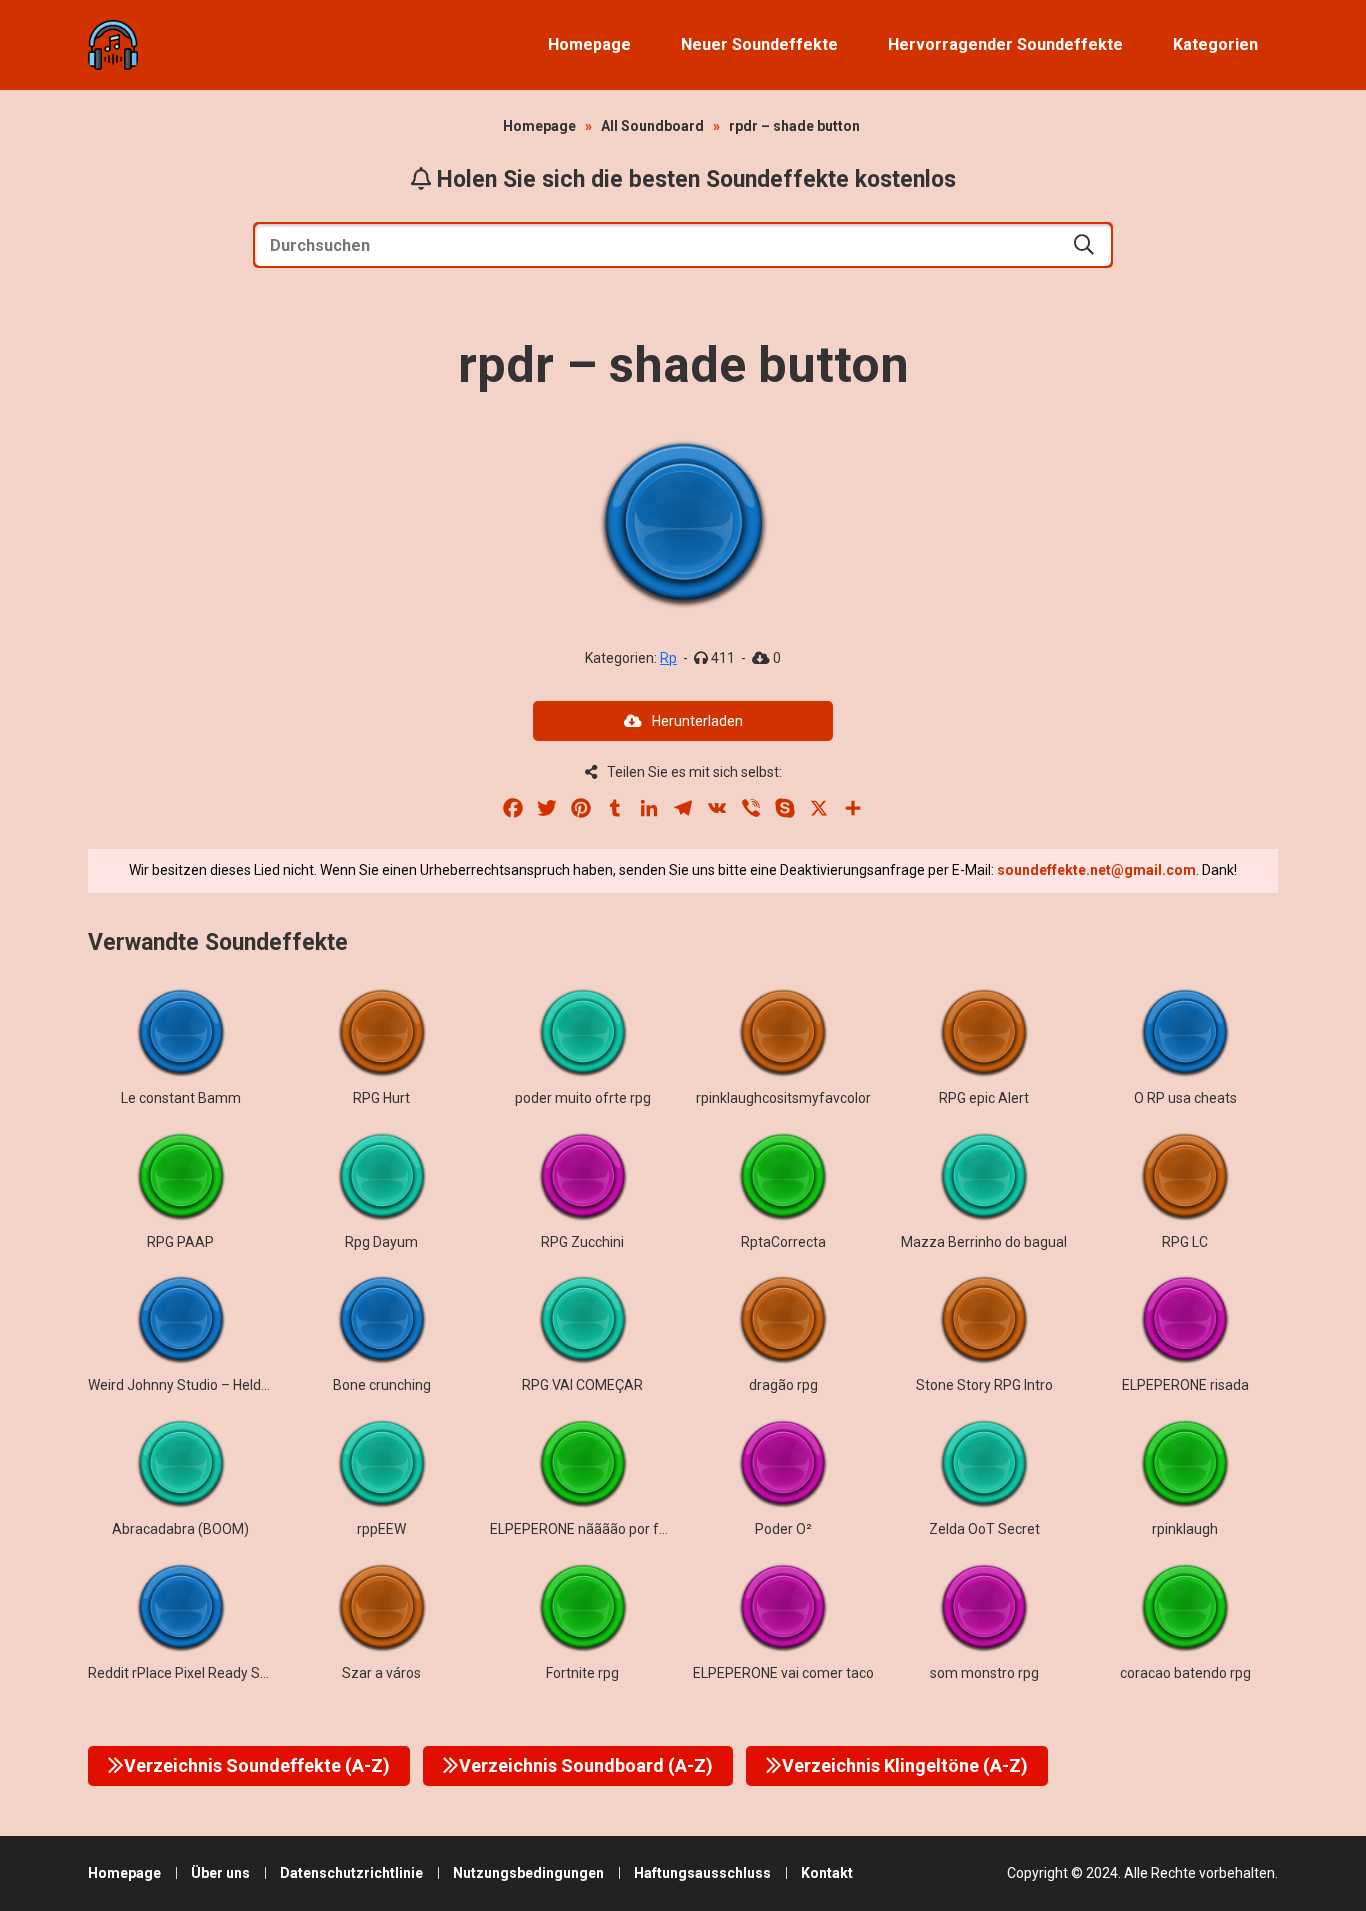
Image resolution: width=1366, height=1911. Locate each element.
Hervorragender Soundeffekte (1005, 44)
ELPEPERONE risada (1185, 1385)
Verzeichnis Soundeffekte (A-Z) (257, 1765)
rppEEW (381, 1529)
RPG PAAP (180, 1242)
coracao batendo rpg (1185, 1673)
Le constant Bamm (181, 1098)
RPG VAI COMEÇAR (582, 1385)
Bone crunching (382, 1385)
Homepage (589, 44)
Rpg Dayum (381, 1242)
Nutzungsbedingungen (528, 1873)
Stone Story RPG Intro (984, 1385)
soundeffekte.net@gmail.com (1096, 870)
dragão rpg (783, 1385)
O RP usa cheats (1185, 1098)
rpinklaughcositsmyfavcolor (783, 1098)
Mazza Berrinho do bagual (984, 1242)
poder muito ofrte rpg (583, 1098)
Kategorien (1215, 44)
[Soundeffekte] (113, 45)
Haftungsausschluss (702, 1873)
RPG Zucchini (582, 1242)
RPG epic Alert (984, 1098)
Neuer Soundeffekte (759, 44)
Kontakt (827, 1873)
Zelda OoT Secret (984, 1529)
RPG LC (1185, 1242)
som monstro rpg (984, 1673)
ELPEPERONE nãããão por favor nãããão (614, 1529)
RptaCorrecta (783, 1242)
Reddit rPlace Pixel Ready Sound (190, 1673)
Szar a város (381, 1673)
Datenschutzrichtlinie (351, 1873)
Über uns (220, 1873)
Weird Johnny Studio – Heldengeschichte (217, 1385)
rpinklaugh (1185, 1529)
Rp (668, 658)
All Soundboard (652, 126)
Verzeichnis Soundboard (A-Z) (586, 1765)
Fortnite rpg (582, 1673)
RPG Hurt (381, 1098)
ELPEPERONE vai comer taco (783, 1673)
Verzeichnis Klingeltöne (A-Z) (905, 1765)
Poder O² (783, 1529)
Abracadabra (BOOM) (180, 1529)
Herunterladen (697, 721)
